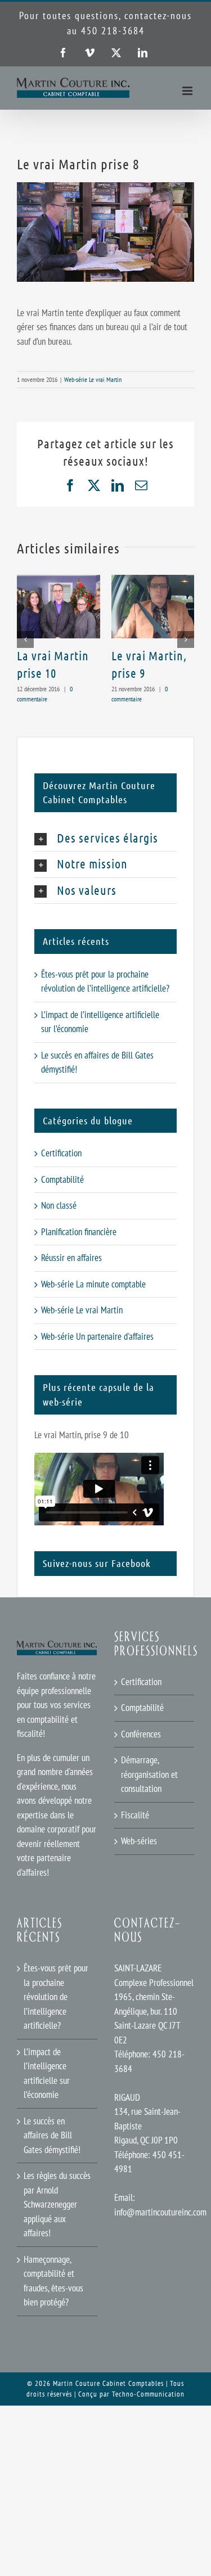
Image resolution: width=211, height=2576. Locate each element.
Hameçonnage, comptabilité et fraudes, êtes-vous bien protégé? (53, 2281)
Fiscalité (135, 1815)
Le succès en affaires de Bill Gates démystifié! (52, 2135)
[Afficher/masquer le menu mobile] (188, 91)
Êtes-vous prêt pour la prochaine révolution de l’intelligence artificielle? (56, 1997)
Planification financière (79, 1232)
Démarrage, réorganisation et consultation (149, 1774)
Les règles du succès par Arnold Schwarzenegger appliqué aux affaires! (57, 2204)
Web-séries (139, 1841)
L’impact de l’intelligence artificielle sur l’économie (47, 2073)
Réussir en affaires (71, 1258)
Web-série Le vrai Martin (93, 379)
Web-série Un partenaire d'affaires (97, 1336)
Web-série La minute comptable (93, 1284)
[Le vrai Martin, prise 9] (153, 581)
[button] (25, 640)
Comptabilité (62, 1179)
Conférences (141, 1734)
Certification (61, 1153)
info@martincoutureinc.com (160, 2212)
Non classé (59, 1205)
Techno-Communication (148, 2394)
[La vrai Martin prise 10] (59, 581)
